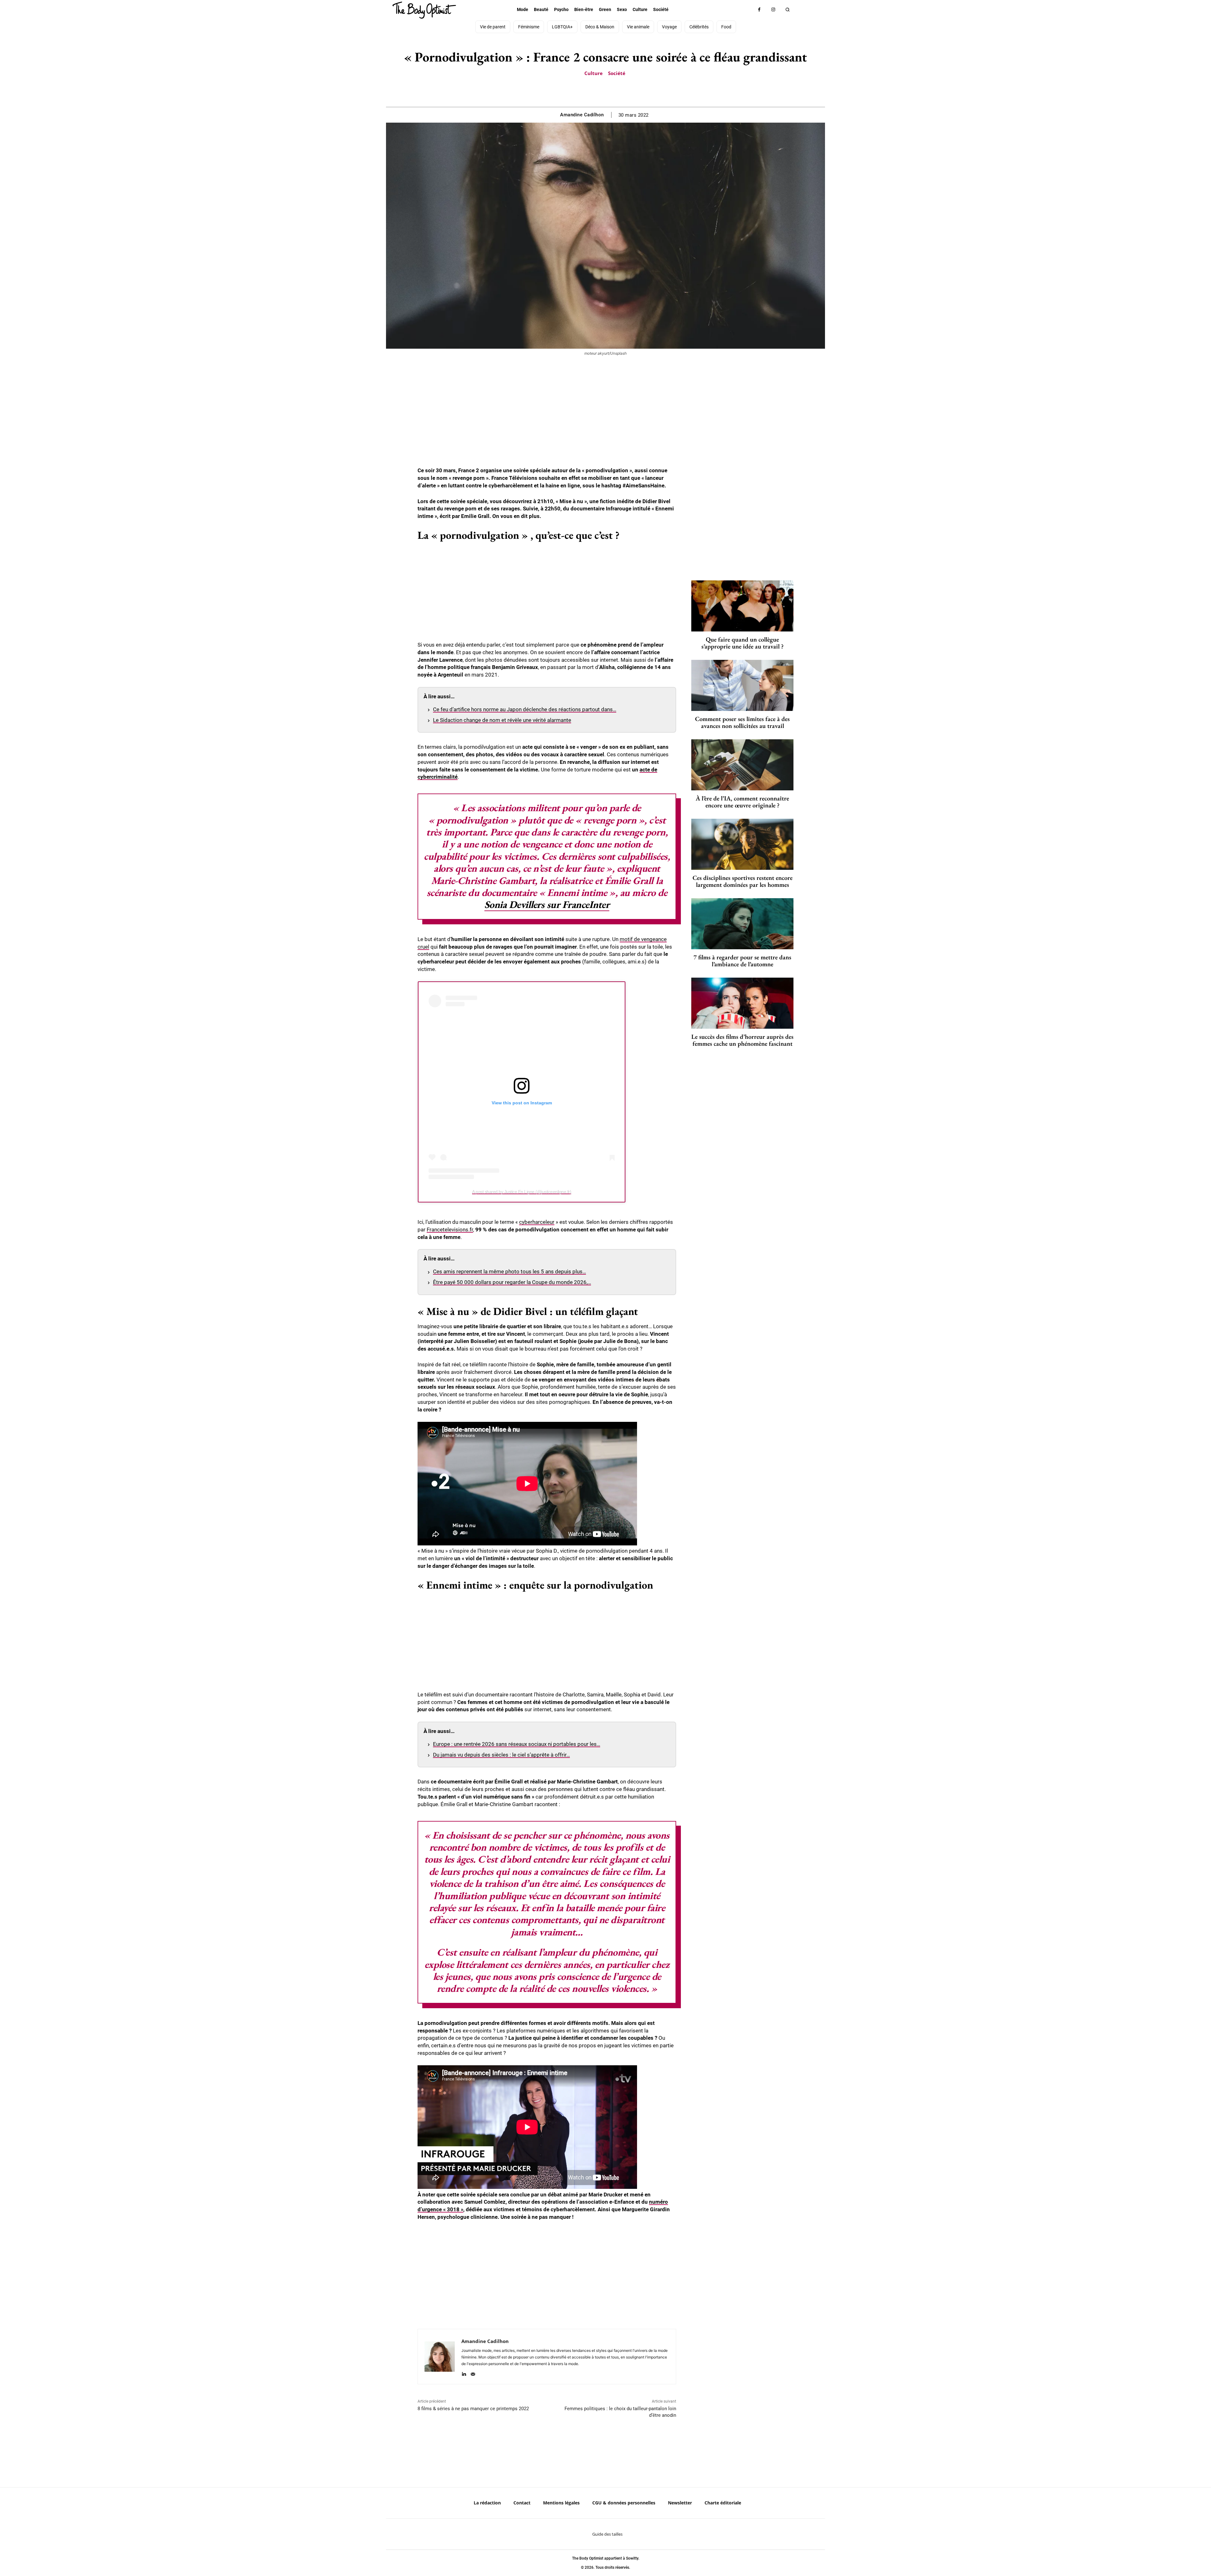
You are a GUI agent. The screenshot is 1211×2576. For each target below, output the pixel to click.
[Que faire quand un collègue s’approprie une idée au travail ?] (742, 606)
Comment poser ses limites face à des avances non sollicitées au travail (742, 722)
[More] (627, 91)
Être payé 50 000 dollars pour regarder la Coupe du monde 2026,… (512, 1282)
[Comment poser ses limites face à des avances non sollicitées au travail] (742, 685)
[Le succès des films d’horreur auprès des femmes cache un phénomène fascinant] (742, 1003)
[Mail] (473, 2373)
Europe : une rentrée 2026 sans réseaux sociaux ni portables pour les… (517, 1744)
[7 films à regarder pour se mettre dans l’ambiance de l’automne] (742, 924)
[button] (788, 10)
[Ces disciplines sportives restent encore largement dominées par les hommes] (742, 844)
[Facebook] (759, 10)
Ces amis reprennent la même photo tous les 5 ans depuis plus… (509, 1271)
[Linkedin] (464, 2373)
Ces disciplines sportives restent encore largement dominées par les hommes (743, 881)
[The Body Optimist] (424, 10)
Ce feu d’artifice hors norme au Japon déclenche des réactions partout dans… (525, 709)
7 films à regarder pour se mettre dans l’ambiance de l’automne (742, 961)
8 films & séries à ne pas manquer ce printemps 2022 (473, 2409)
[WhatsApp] (612, 91)
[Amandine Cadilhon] (440, 2357)
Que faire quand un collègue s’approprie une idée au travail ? (743, 643)
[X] (598, 91)
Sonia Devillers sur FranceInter (547, 904)
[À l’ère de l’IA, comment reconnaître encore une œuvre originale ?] (742, 765)
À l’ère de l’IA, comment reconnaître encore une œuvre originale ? (742, 802)
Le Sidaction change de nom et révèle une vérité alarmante (502, 720)
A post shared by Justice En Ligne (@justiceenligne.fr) (522, 1192)
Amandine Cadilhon (582, 115)
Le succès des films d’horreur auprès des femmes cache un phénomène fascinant (742, 1040)
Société (617, 73)
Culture (594, 73)
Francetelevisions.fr (450, 1230)
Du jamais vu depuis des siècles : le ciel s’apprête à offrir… (501, 1755)
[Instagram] (773, 10)
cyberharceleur (537, 1222)
